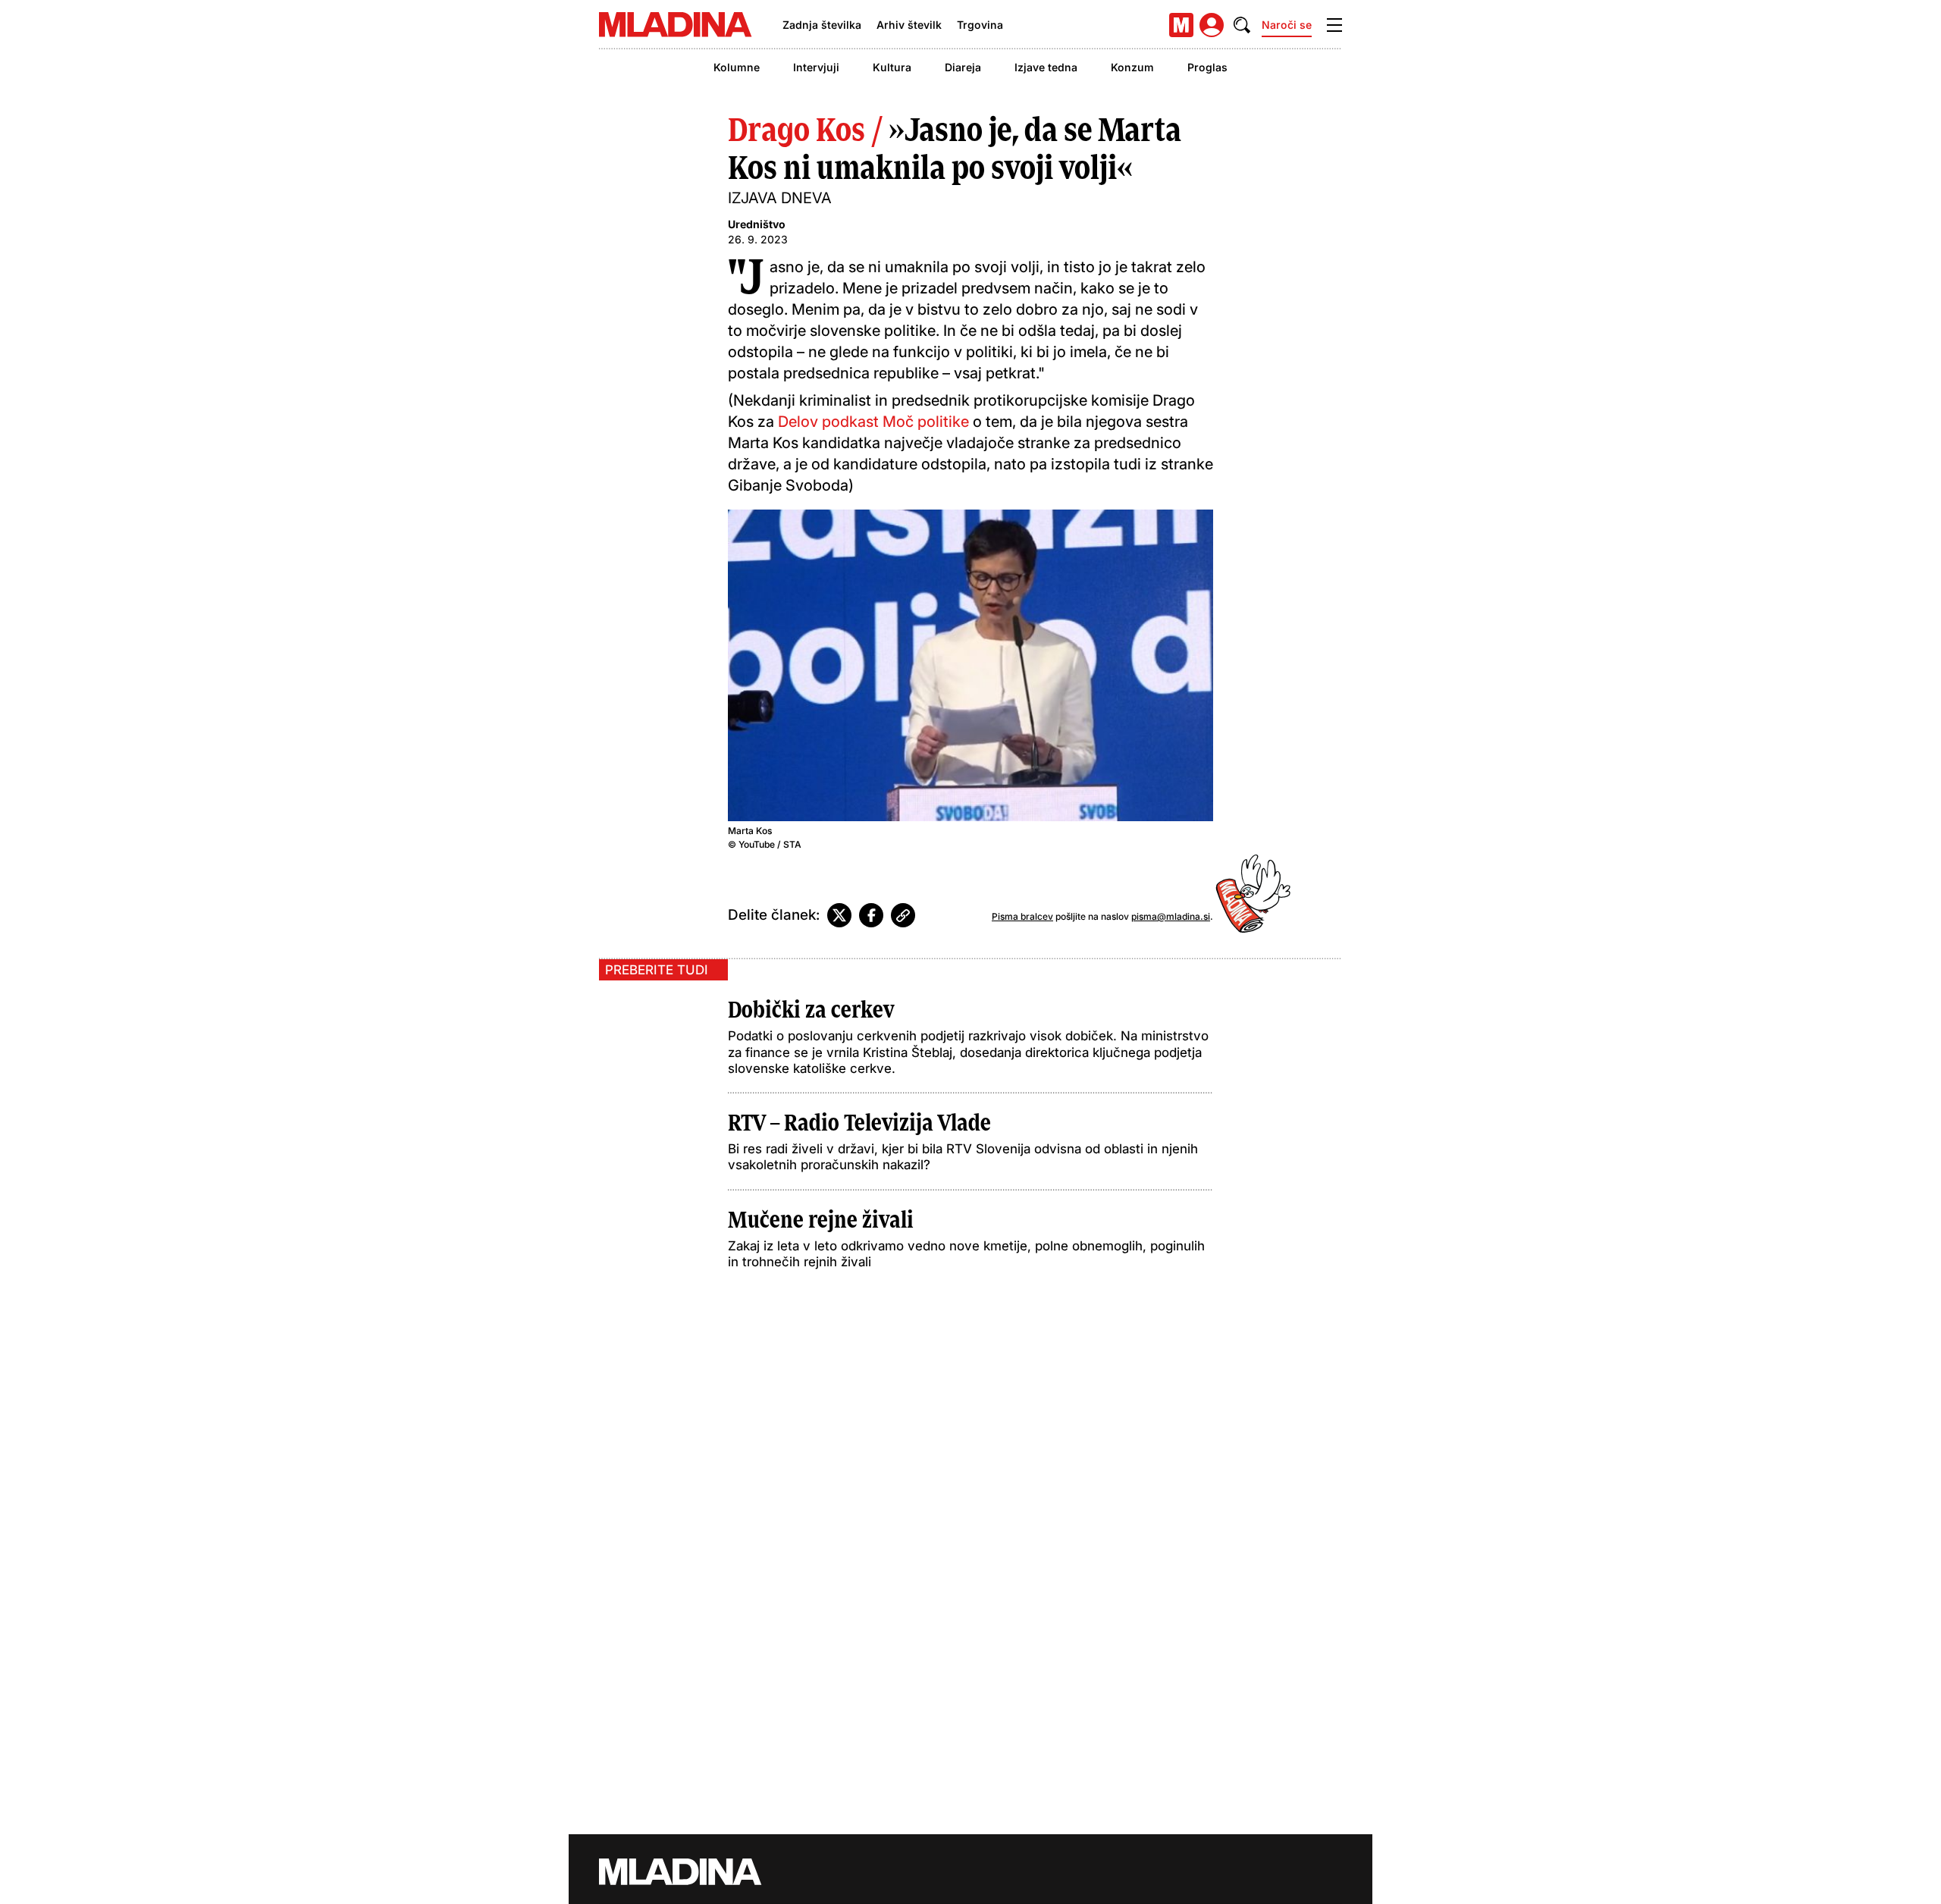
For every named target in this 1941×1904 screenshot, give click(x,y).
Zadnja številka (822, 25)
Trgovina (980, 25)
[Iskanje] (1242, 25)
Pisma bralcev (1022, 916)
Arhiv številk (909, 25)
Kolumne (737, 67)
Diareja (963, 67)
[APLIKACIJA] (1181, 25)
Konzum (1132, 67)
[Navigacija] (1334, 25)
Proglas (1207, 67)
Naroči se (1287, 25)
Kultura (892, 67)
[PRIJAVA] (1212, 25)
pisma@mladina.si (1171, 916)
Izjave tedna (1046, 67)
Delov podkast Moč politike (873, 422)
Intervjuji (816, 67)
